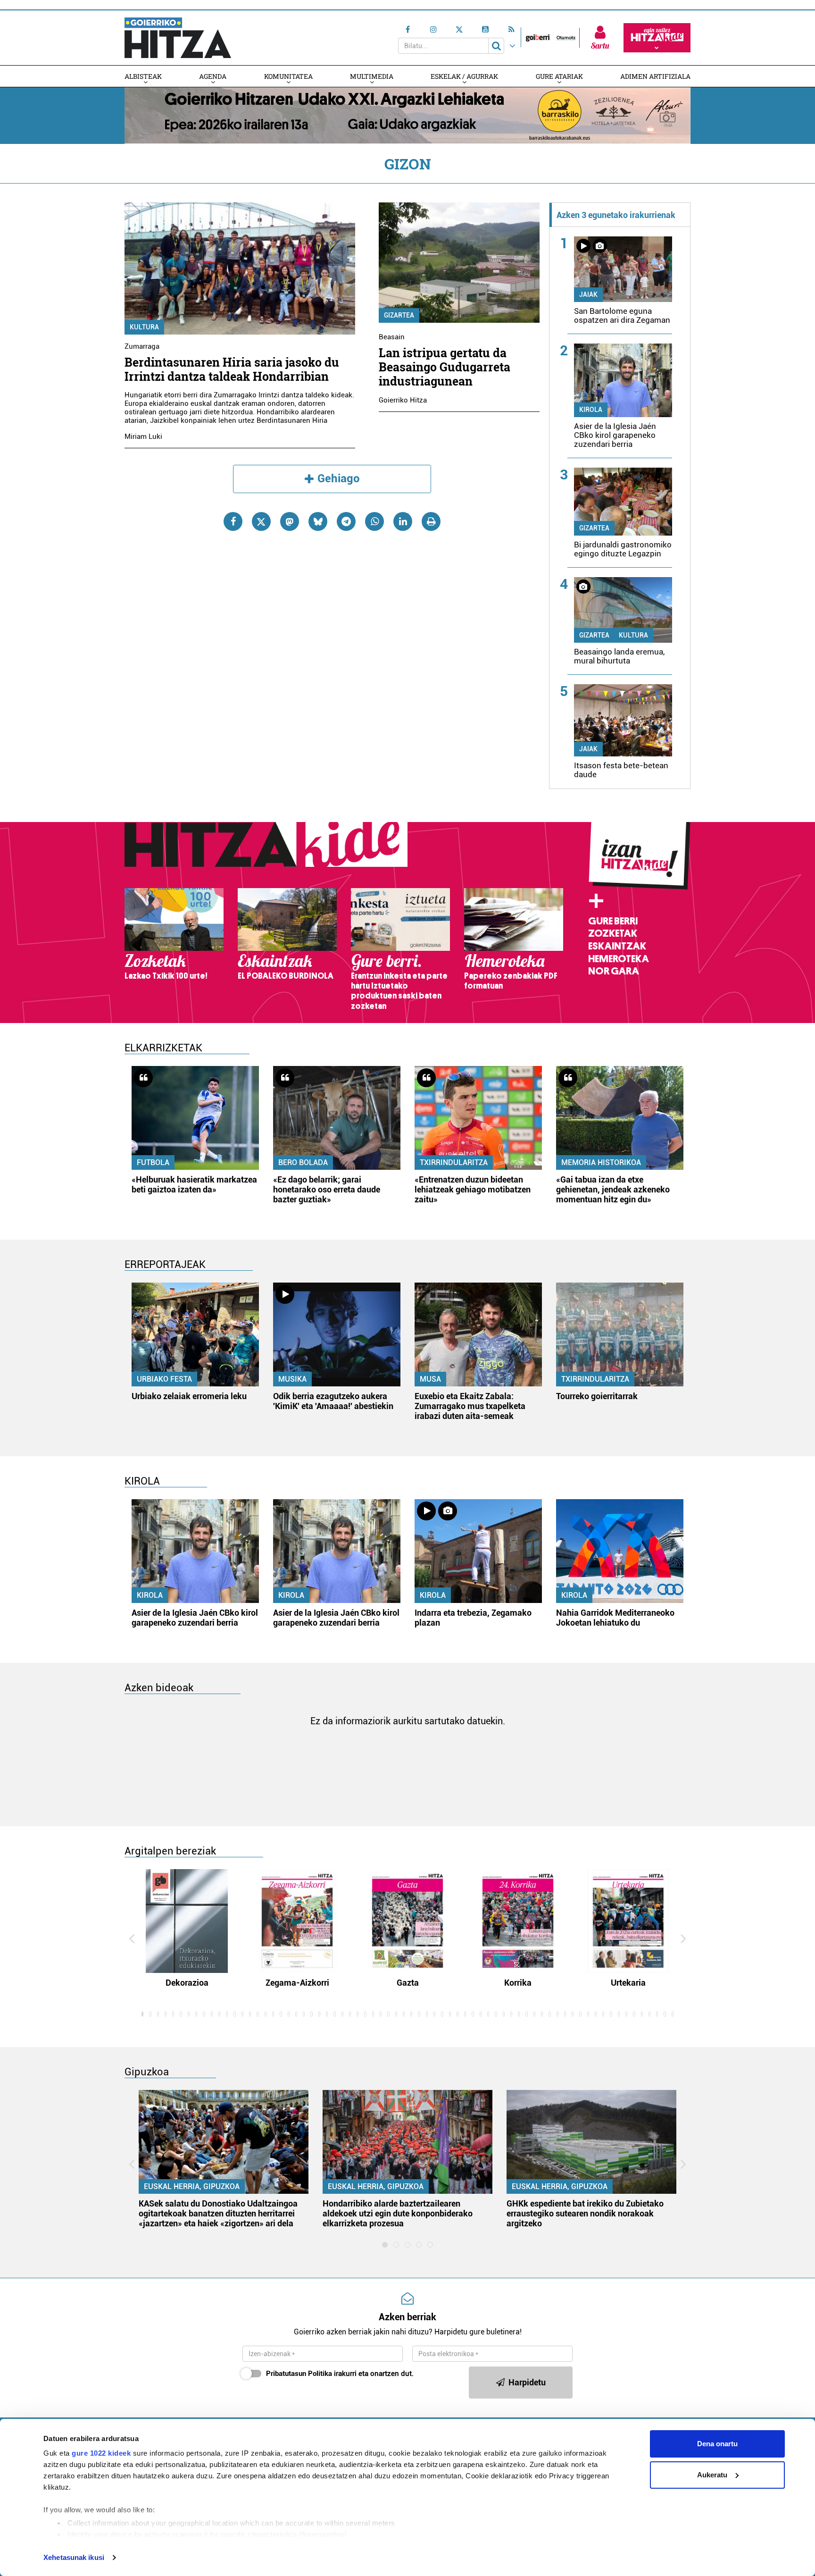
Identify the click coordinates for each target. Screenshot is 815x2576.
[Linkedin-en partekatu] (403, 521)
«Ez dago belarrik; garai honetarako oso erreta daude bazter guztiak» (327, 1189)
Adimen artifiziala (655, 76)
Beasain (392, 337)
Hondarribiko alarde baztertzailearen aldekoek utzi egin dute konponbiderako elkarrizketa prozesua (398, 2213)
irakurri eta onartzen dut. (340, 2374)
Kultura (144, 327)
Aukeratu (712, 2475)
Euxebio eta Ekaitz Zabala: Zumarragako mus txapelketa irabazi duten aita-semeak (470, 1406)
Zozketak (613, 933)
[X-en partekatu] (261, 521)
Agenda (213, 76)
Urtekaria (628, 1983)
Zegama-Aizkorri (297, 1983)
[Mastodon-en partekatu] (290, 521)
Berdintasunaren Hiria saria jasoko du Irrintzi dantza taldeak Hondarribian (232, 369)
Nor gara (614, 971)
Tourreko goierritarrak (597, 1396)
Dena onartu (717, 2444)
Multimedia (372, 76)
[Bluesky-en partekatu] (318, 521)
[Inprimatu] (431, 521)
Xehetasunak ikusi (74, 2557)
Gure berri (613, 921)
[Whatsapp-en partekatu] (374, 521)
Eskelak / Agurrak (464, 76)
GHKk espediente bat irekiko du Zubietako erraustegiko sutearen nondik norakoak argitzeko (585, 2213)
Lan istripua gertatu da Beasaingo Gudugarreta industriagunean (445, 367)
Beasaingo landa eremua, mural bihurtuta (619, 656)
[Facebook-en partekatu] (233, 521)
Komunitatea (288, 76)
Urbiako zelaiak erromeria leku (189, 1396)
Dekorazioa (187, 1983)
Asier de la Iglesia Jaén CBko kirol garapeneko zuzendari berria (615, 435)
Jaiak (588, 294)
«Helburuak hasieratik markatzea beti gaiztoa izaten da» (194, 1184)
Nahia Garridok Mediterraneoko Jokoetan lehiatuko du (615, 1618)
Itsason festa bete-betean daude (621, 770)
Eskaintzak (617, 946)
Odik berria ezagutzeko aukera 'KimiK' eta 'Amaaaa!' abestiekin (333, 1401)
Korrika (518, 1983)
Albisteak (143, 76)
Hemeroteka (619, 959)
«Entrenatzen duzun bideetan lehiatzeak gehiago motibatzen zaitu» (473, 1189)
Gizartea (399, 315)
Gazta (408, 1983)
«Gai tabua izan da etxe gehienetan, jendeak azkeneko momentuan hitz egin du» (613, 1189)
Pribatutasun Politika (299, 2374)
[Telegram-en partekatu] (346, 521)
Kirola (591, 410)
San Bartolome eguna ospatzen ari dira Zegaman (622, 315)
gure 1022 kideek (101, 2453)
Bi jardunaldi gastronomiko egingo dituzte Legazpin (623, 549)
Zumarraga (142, 346)
